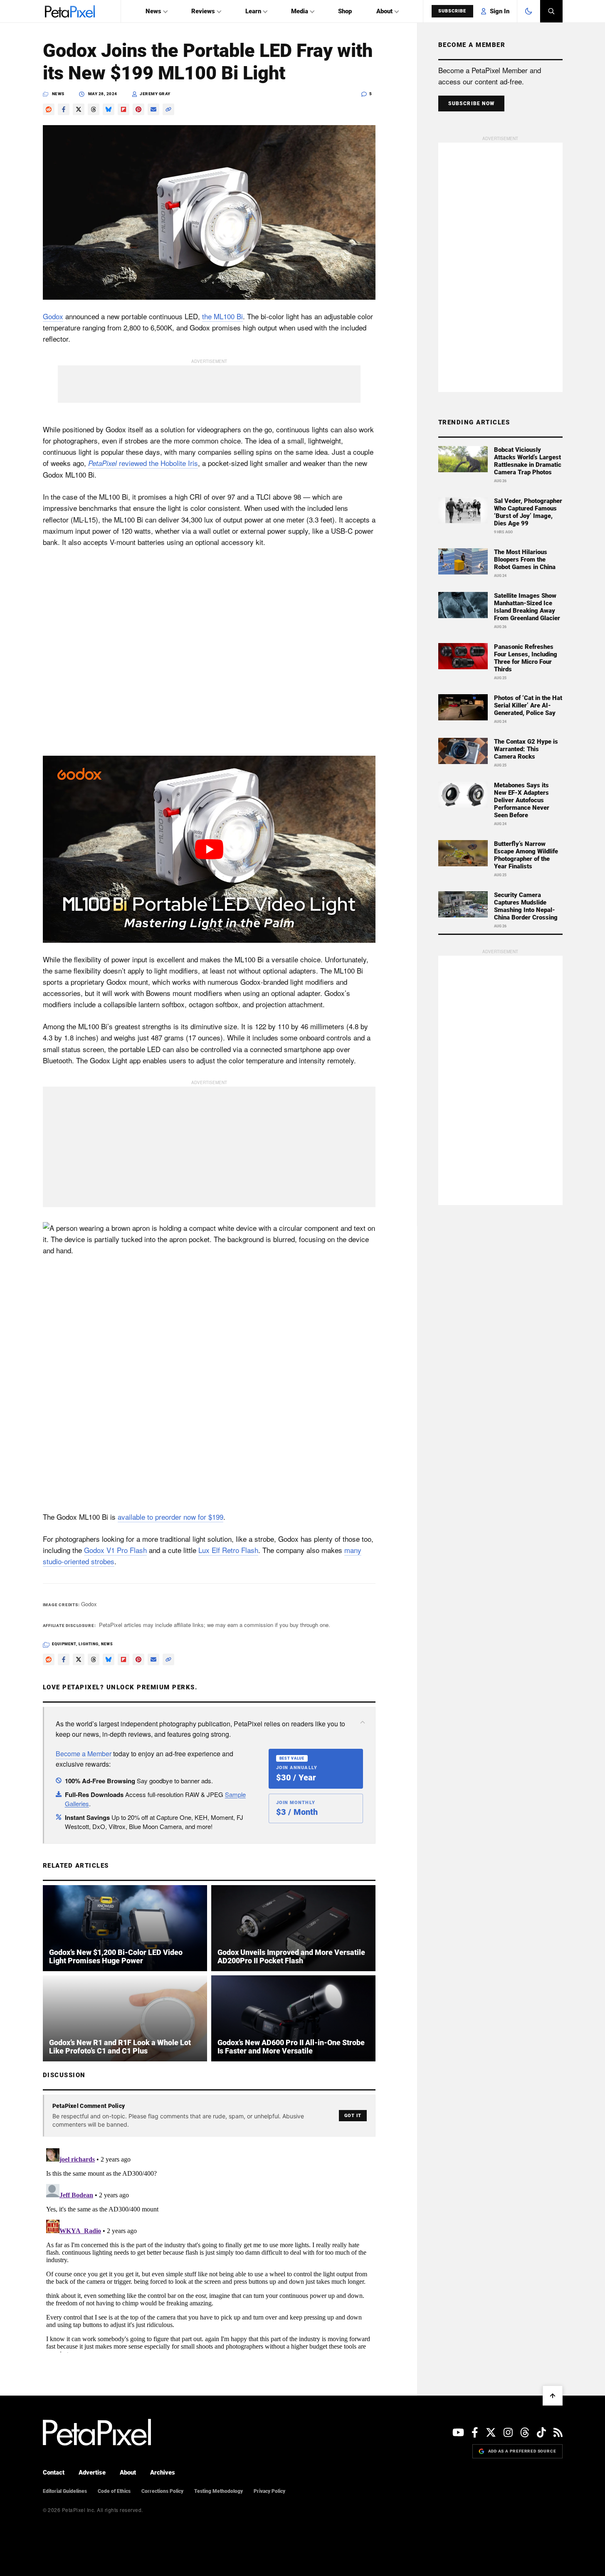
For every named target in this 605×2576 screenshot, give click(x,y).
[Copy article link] (168, 109)
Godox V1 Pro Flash (115, 1550)
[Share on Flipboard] (123, 109)
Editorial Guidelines (65, 2491)
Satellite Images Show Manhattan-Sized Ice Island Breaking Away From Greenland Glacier (527, 607)
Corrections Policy (162, 2491)
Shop (345, 11)
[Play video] (209, 849)
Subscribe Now (472, 104)
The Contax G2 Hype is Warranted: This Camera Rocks (526, 749)
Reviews (203, 11)
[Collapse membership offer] (363, 1722)
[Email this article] (153, 109)
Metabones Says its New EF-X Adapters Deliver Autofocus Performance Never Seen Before (522, 800)
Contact (54, 2472)
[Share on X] (79, 109)
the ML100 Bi (222, 316)
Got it (353, 2116)
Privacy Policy (269, 2491)
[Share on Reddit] (49, 109)
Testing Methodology (219, 2491)
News (153, 11)
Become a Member (84, 1754)
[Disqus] (209, 2249)
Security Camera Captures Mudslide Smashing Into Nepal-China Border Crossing (526, 906)
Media (300, 11)
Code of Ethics (114, 2491)
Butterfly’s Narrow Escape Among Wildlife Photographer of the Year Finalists (526, 855)
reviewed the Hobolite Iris (143, 463)
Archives (163, 2472)
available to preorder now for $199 (170, 1517)
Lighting (89, 1644)
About (384, 11)
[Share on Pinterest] (138, 109)
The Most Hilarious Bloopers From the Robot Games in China (525, 560)
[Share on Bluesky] (109, 109)
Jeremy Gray (155, 94)
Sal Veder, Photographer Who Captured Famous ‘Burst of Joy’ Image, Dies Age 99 (528, 512)
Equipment (64, 1644)
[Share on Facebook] (64, 109)
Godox (53, 316)
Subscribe (452, 11)
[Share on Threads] (94, 109)
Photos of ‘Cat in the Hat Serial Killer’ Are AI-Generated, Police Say (528, 705)
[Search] (551, 11)
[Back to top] (553, 2396)
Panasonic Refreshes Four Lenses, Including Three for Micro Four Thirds (526, 658)
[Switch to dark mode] (528, 11)
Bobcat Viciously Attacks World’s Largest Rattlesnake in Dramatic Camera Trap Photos (528, 461)
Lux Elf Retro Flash (228, 1550)
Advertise (92, 2472)
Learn (253, 11)
